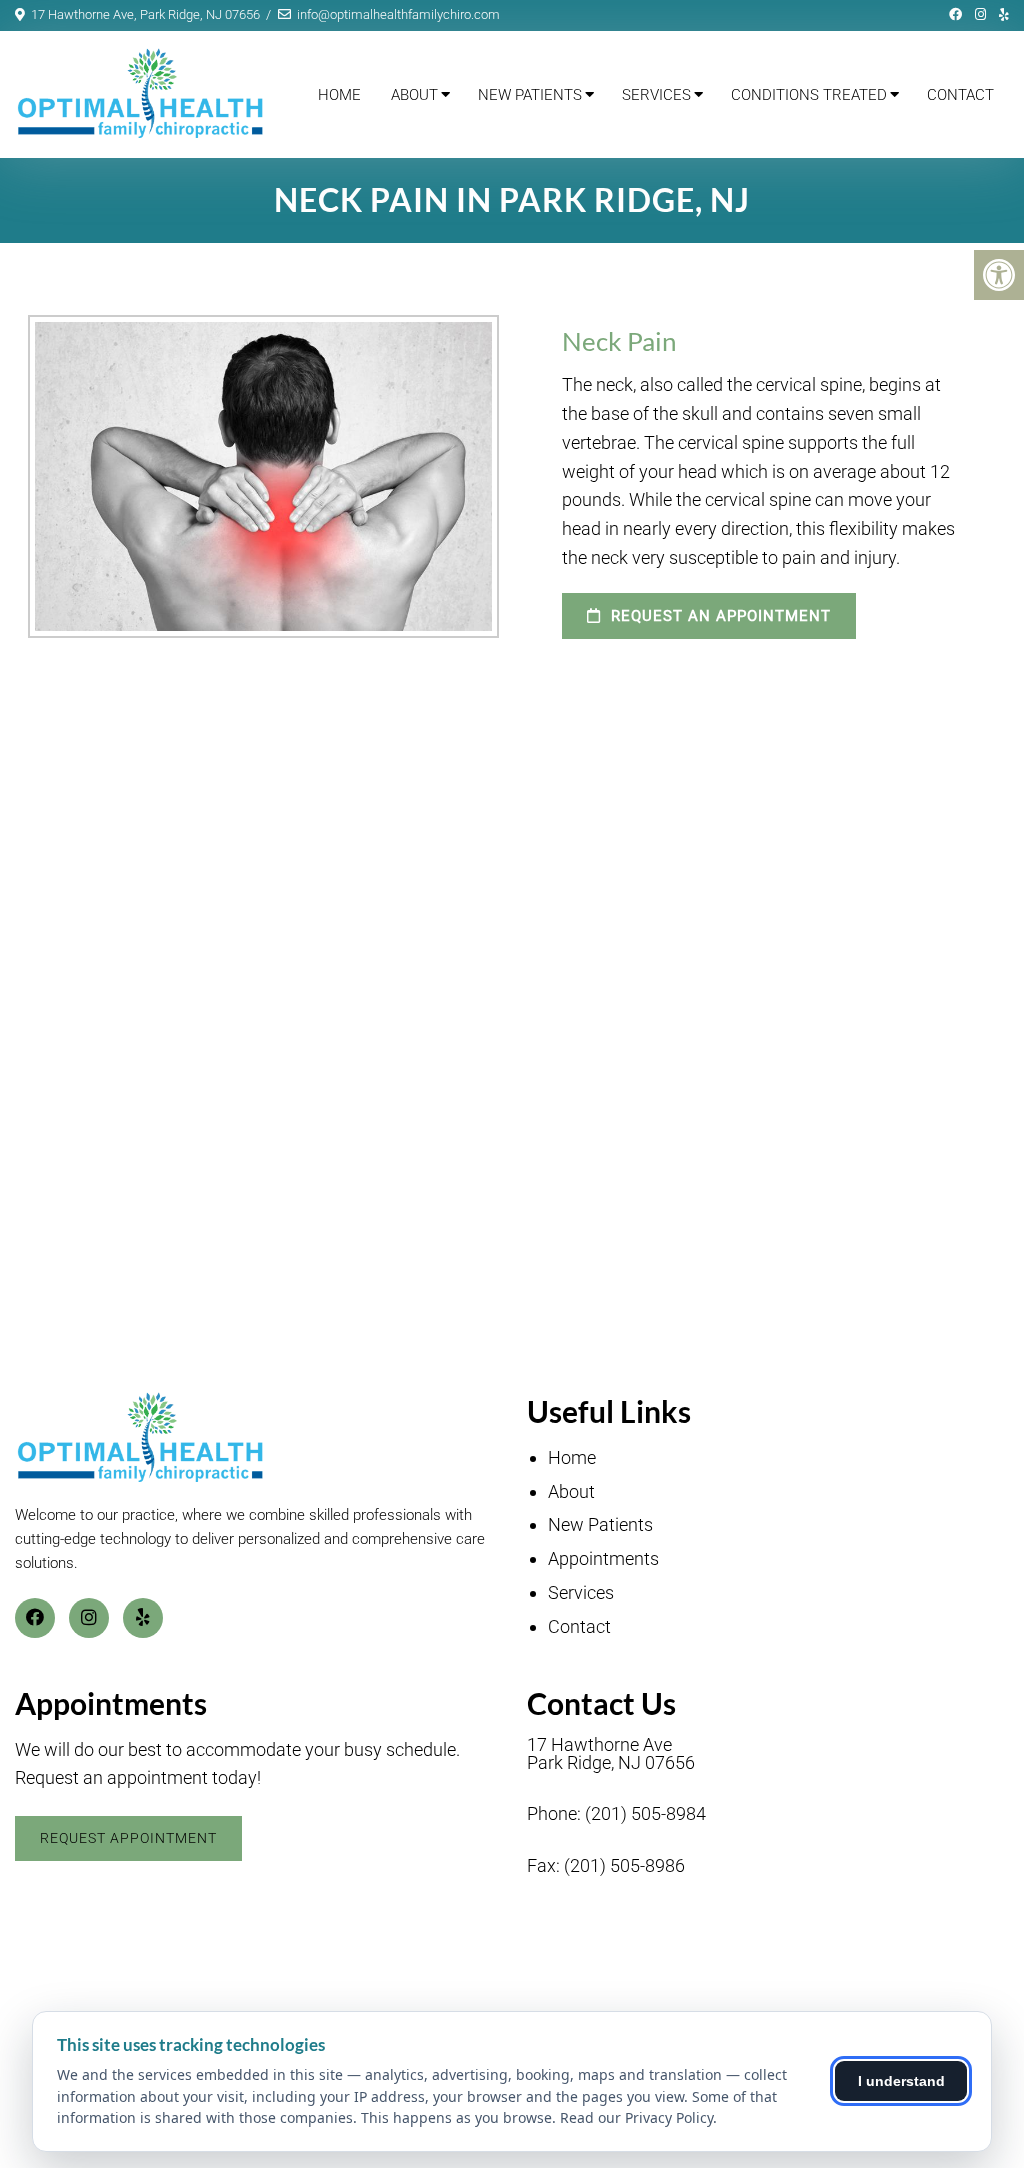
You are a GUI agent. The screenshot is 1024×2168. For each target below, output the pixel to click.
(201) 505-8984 (645, 1814)
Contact (960, 95)
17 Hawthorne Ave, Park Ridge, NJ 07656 (145, 14)
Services (656, 95)
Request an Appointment (718, 616)
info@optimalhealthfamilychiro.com (398, 14)
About (414, 95)
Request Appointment (128, 1838)
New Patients (530, 95)
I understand (901, 2081)
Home (339, 95)
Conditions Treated (809, 95)
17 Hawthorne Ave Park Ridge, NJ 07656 (611, 1754)
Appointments (603, 1558)
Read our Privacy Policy (636, 2117)
